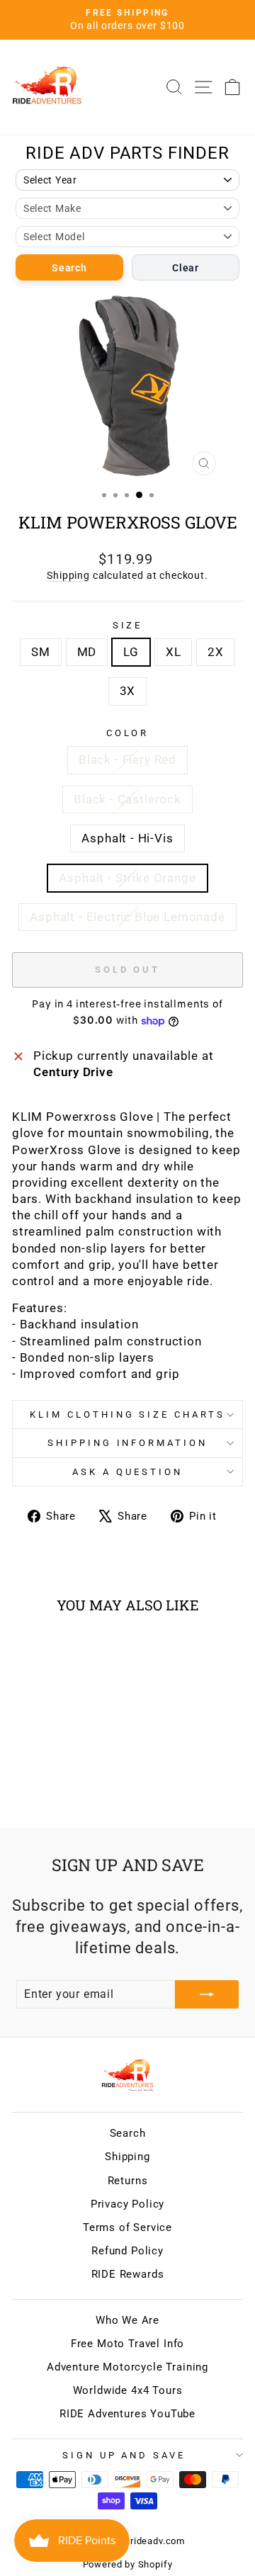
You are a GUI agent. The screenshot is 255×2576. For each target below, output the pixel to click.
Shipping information (128, 1443)
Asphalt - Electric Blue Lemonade (127, 917)
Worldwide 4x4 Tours (128, 2390)
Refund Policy (127, 2251)
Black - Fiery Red (127, 760)
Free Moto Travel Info (127, 2344)
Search (69, 268)
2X (216, 652)
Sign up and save (124, 2455)
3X (128, 691)
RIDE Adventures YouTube (127, 2414)
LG (131, 652)
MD (87, 652)
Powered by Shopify (128, 2564)
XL (174, 652)
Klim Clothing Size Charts (127, 1414)
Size (128, 625)
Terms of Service (127, 2227)
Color (128, 733)
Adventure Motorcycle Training (127, 2367)
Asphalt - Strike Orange (127, 878)
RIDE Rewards (128, 2274)
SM (41, 652)
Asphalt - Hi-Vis (127, 838)
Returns (128, 2181)
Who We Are (127, 2320)
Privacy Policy (128, 2204)
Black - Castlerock (127, 800)
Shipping (68, 575)
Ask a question (127, 1472)
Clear (186, 268)
